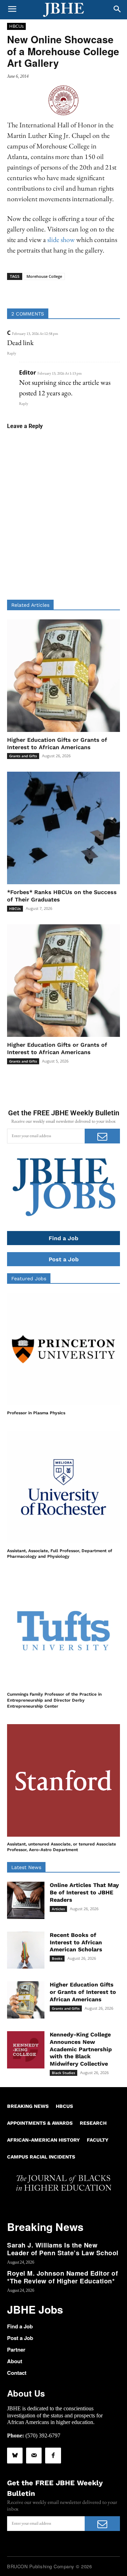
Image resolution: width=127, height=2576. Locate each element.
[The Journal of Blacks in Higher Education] (64, 10)
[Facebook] (53, 2455)
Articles (58, 1909)
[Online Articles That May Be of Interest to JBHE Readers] (26, 1900)
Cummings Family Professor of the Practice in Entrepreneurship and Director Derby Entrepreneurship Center (54, 1700)
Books (57, 1958)
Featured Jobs (29, 1279)
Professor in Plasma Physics (36, 1413)
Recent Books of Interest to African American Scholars (76, 1942)
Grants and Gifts (23, 756)
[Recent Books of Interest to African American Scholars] (26, 1950)
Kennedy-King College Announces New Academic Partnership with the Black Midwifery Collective (81, 2049)
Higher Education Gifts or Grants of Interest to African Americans (57, 1048)
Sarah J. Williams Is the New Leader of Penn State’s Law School (63, 2249)
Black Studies (64, 2073)
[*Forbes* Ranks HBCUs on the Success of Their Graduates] (64, 828)
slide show (62, 240)
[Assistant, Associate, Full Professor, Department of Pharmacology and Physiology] (64, 1487)
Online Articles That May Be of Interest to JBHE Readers (84, 1892)
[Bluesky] (15, 2455)
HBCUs (16, 26)
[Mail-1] (34, 2455)
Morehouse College (44, 276)
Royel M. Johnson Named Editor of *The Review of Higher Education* (62, 2277)
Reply (12, 353)
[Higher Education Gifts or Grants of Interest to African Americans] (64, 676)
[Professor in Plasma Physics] (64, 1349)
